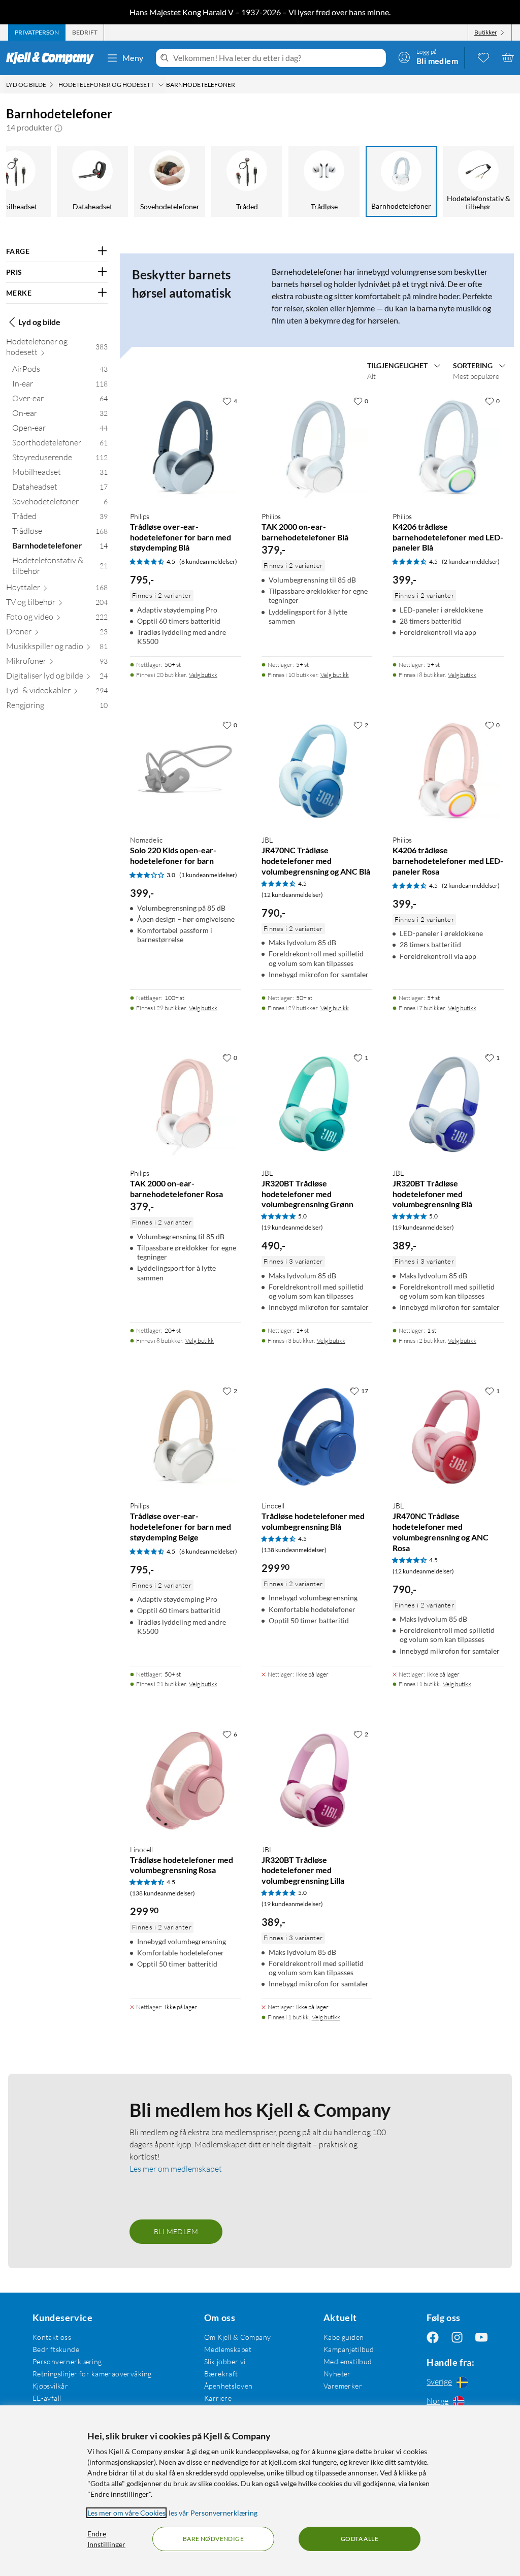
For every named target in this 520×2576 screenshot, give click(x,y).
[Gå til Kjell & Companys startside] (53, 58)
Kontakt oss (52, 2337)
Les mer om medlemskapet (176, 2169)
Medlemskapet (228, 2349)
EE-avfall (47, 2398)
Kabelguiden (344, 2337)
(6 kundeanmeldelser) (208, 561)
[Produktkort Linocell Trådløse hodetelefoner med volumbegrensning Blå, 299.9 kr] (317, 1437)
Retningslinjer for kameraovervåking (92, 2374)
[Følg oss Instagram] (457, 2337)
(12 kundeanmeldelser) (292, 895)
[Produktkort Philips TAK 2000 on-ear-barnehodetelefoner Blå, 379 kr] (317, 447)
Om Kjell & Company (238, 2337)
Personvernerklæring (67, 2361)
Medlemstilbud (348, 2361)
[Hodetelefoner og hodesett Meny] (161, 85)
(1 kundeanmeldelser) (208, 875)
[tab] (37, 33)
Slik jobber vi (225, 2361)
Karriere (218, 2398)
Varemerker (343, 2386)
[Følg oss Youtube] (481, 2337)
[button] (58, 127)
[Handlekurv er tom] (508, 57)
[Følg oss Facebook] (433, 2337)
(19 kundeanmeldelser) (292, 1227)
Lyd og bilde (39, 322)
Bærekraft (221, 2374)
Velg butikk (203, 675)
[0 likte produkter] (483, 57)
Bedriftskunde (56, 2349)
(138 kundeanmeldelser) (294, 1550)
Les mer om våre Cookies (126, 2513)
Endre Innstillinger (106, 2539)
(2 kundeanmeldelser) (471, 561)
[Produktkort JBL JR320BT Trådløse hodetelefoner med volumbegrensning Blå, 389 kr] (448, 1104)
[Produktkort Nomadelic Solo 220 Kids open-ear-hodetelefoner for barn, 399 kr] (186, 771)
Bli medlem (176, 2231)
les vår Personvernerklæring (213, 2513)
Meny (133, 58)
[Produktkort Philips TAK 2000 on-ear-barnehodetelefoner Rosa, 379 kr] (186, 1104)
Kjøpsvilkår (51, 2386)
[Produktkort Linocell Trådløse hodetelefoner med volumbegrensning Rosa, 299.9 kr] (186, 1780)
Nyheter (337, 2374)
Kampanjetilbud (349, 2349)
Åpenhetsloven (228, 2386)
